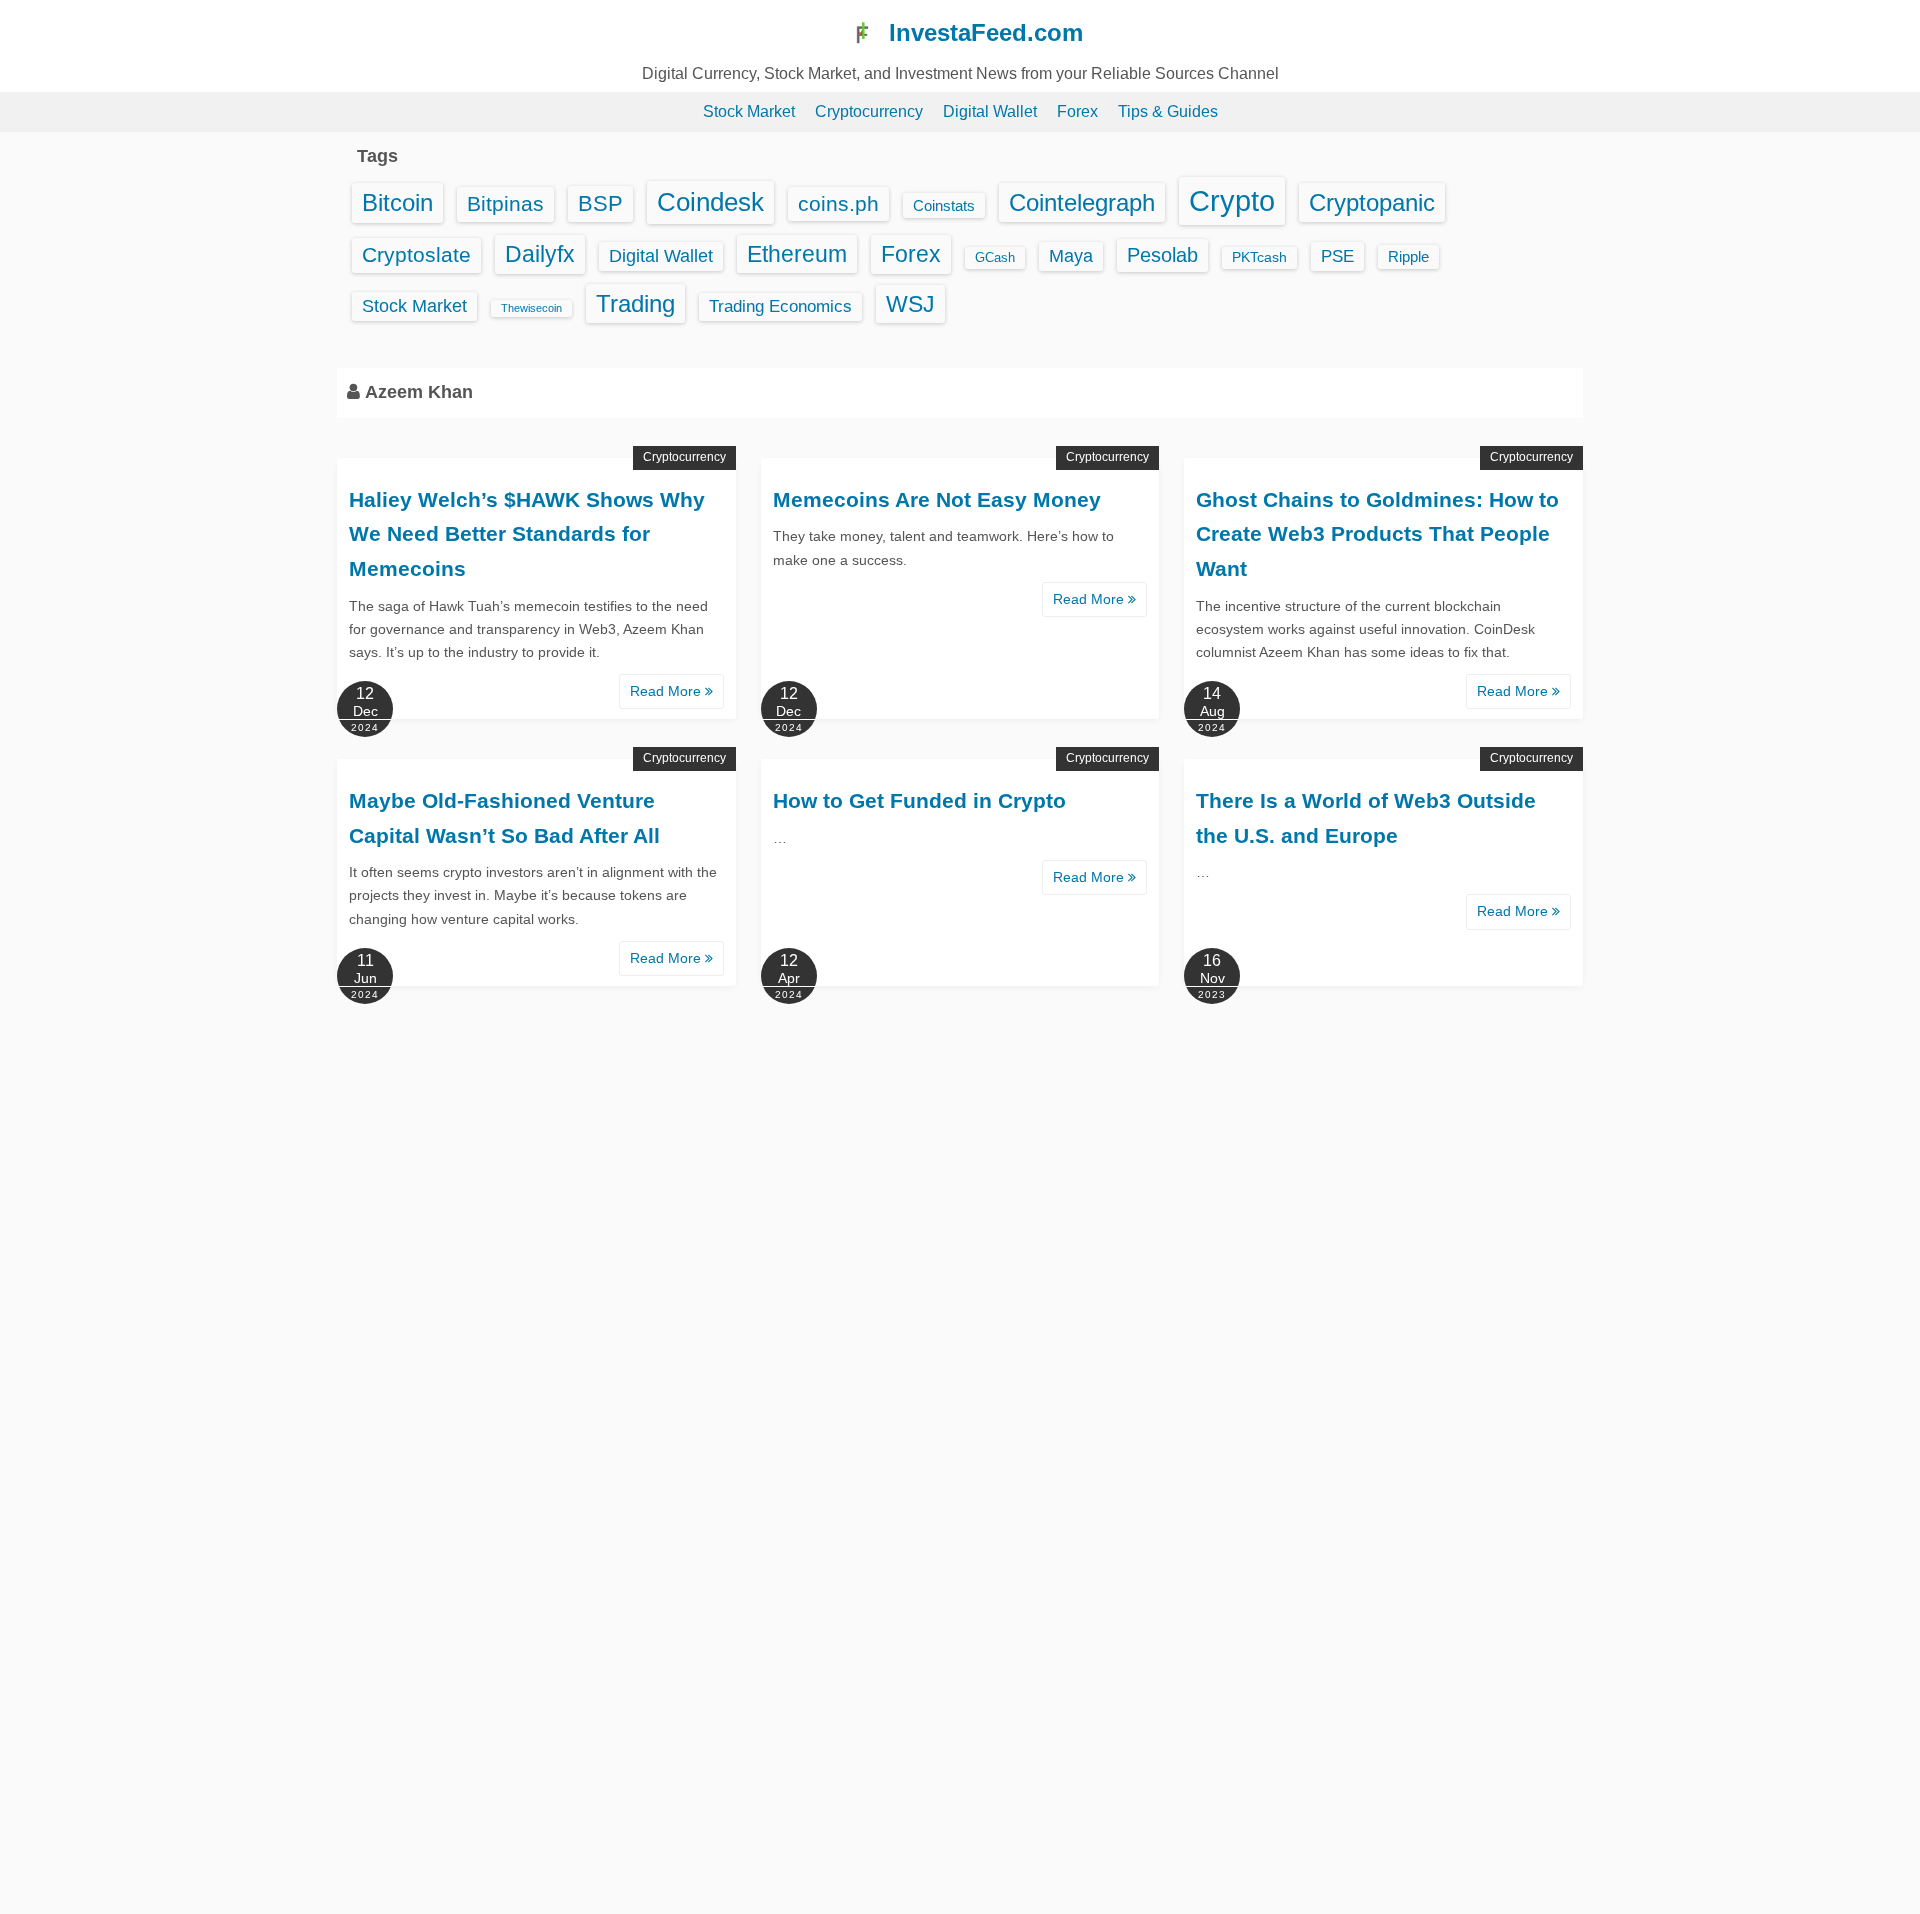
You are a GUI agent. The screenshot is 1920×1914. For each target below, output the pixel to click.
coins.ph (838, 203)
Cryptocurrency (869, 111)
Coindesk (710, 202)
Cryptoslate (416, 254)
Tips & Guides (1168, 111)
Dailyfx (540, 254)
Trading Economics (780, 306)
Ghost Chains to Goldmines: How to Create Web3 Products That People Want (1377, 534)
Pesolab (1162, 255)
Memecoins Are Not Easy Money (937, 499)
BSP (600, 203)
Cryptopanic (1372, 202)
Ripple (1408, 257)
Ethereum (797, 254)
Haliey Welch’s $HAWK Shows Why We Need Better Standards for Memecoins (527, 534)
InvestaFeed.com (986, 32)
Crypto (1232, 200)
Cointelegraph (1082, 202)
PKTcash (1259, 257)
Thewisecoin (531, 308)
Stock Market (749, 111)
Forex (1077, 111)
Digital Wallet (990, 111)
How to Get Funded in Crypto (919, 800)
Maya (1071, 256)
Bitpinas (505, 204)
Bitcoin (397, 202)
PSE (1337, 256)
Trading (635, 303)
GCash (995, 257)
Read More (667, 691)
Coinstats (944, 205)
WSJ (910, 304)
